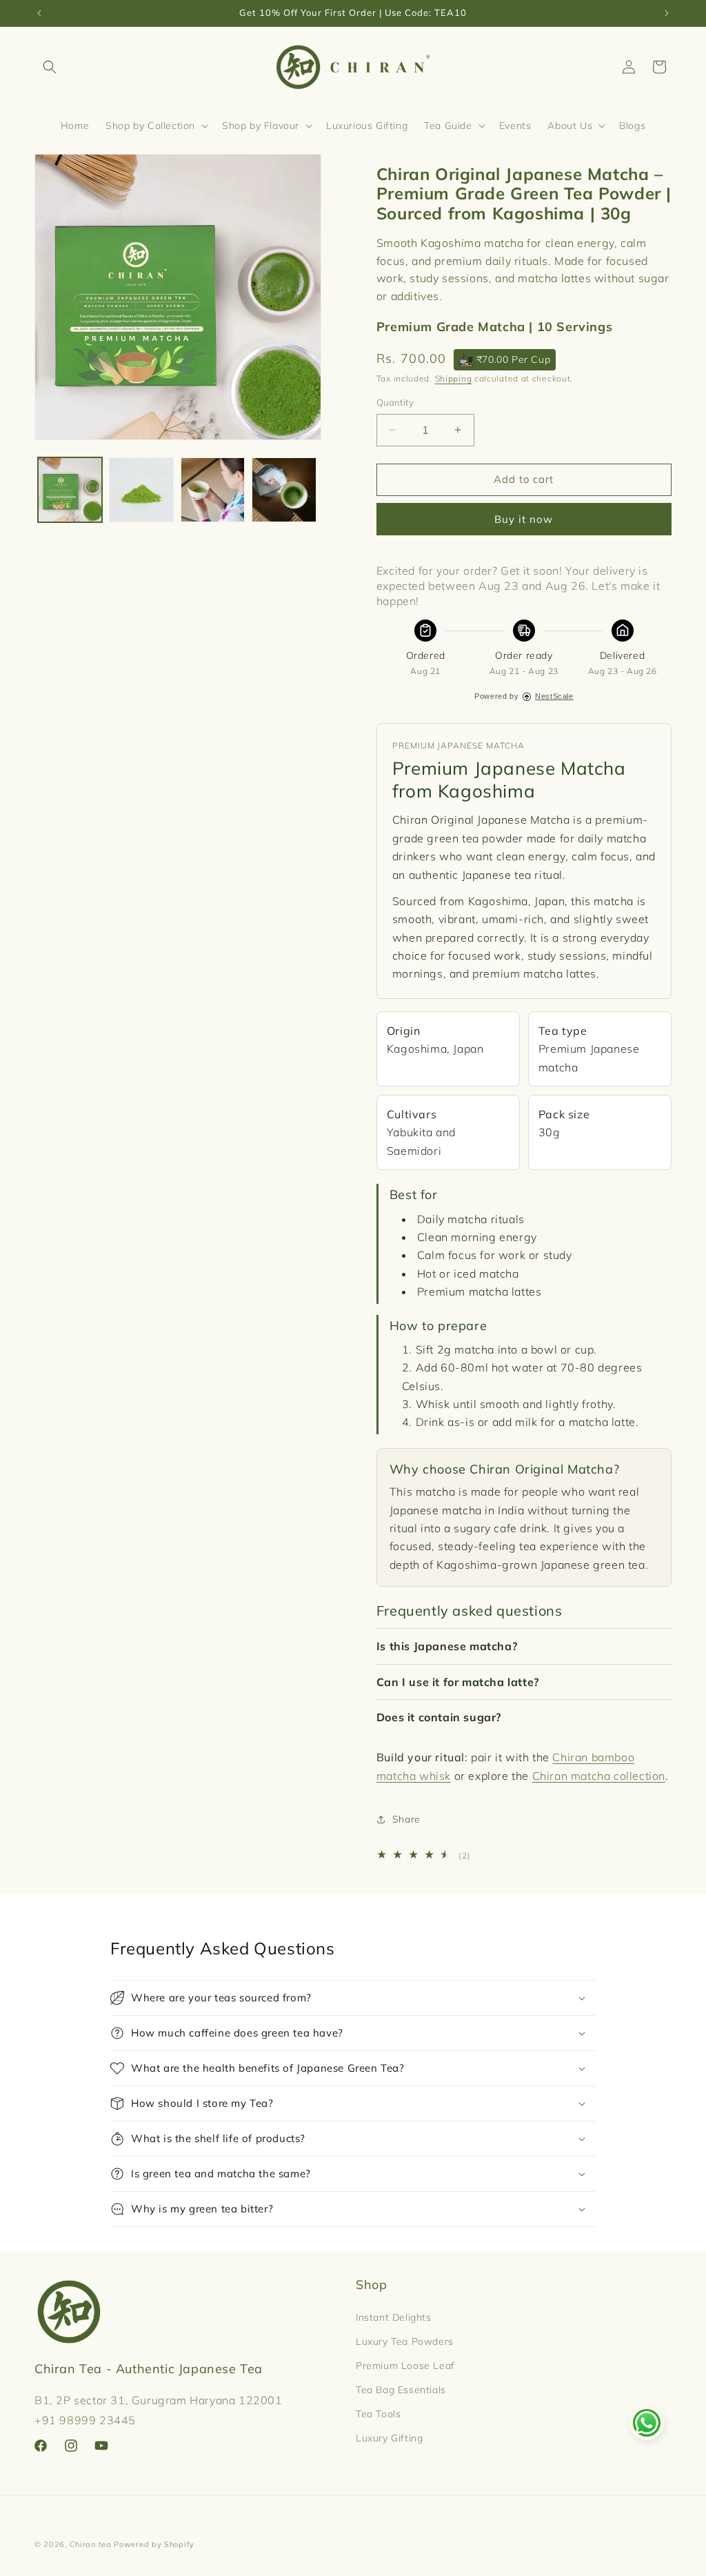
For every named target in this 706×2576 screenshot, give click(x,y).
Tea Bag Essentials (401, 2390)
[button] (50, 67)
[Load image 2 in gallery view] (141, 489)
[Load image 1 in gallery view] (70, 489)
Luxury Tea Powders (405, 2341)
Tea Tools (378, 2414)
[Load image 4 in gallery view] (284, 489)
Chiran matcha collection (599, 1776)
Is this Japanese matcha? (447, 1646)
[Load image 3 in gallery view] (213, 489)
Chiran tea (91, 2544)
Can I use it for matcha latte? (458, 1682)
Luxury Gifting (389, 2438)
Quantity (395, 402)
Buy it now (524, 519)
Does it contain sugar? (439, 1717)
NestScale (554, 696)
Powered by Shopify (154, 2544)
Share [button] (406, 1819)
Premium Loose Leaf (405, 2366)
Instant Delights (394, 2317)
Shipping (454, 378)
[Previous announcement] (39, 13)
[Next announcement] (667, 13)
